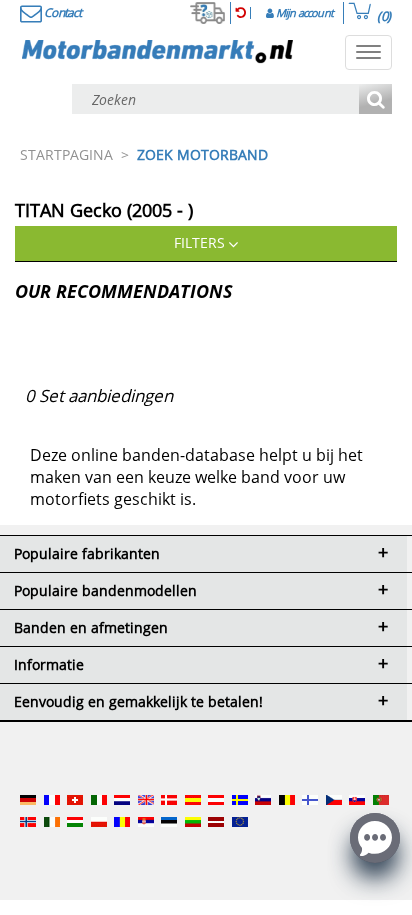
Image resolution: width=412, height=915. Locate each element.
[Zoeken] (375, 100)
